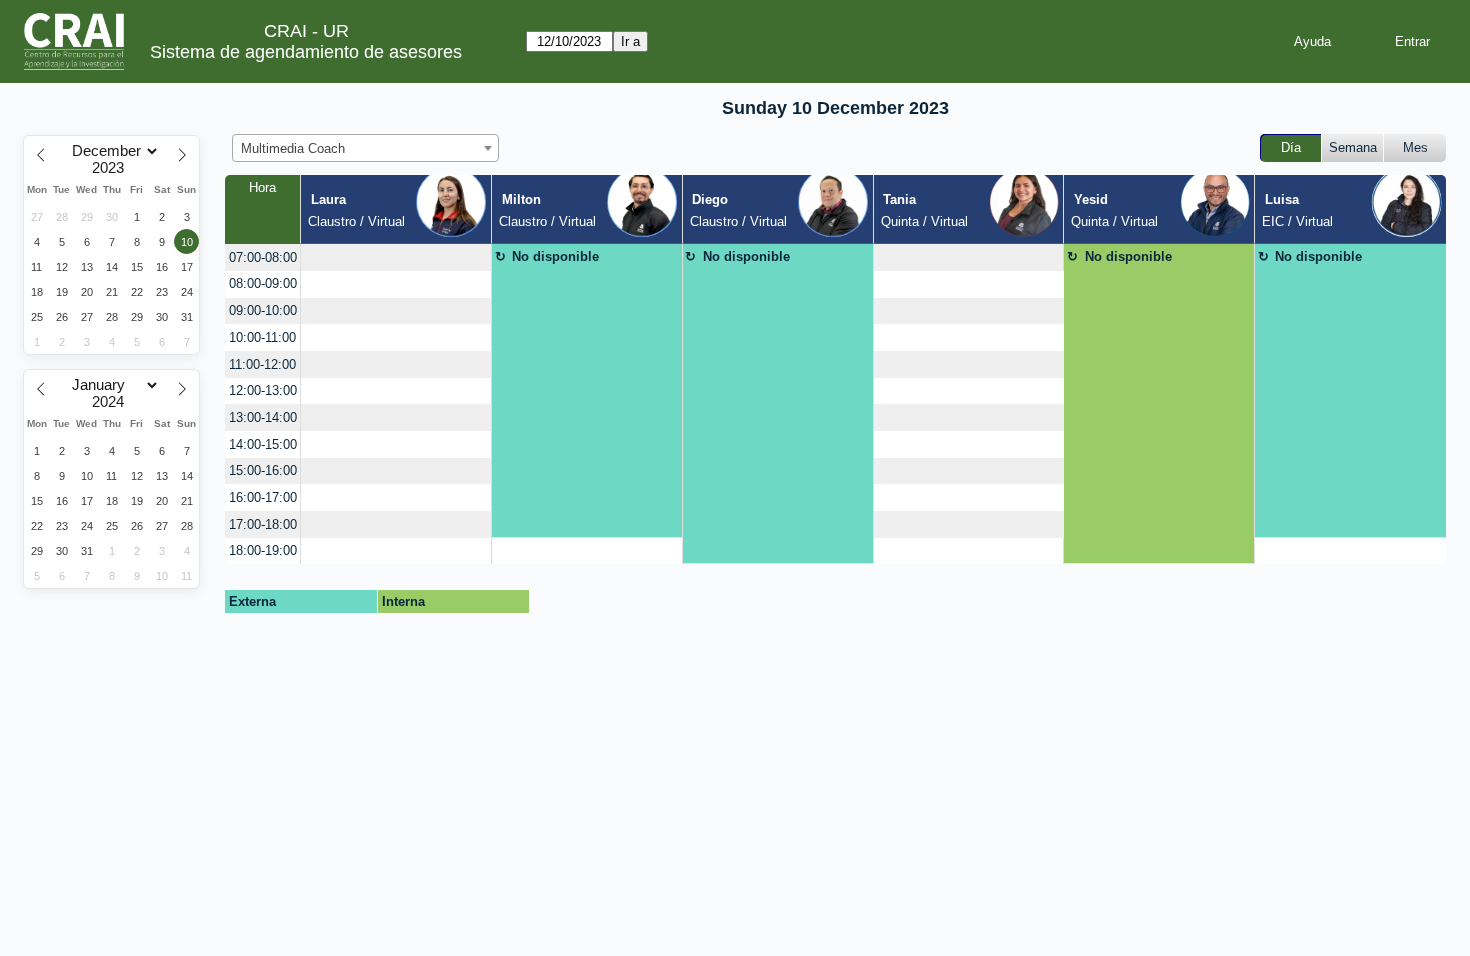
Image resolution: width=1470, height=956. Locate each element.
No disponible (555, 256)
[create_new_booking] (396, 257)
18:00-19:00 (263, 550)
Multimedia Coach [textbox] (293, 148)
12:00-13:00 (263, 390)
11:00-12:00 (262, 364)
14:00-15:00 (263, 444)
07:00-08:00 (263, 257)
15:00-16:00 (263, 470)
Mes (1415, 147)
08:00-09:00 (263, 283)
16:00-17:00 (263, 497)
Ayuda (1312, 41)
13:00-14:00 (263, 417)
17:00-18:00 (263, 524)
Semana (1353, 147)
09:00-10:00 (263, 310)
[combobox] (365, 148)
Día (1291, 147)
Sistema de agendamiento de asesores (306, 52)
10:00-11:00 (262, 337)
